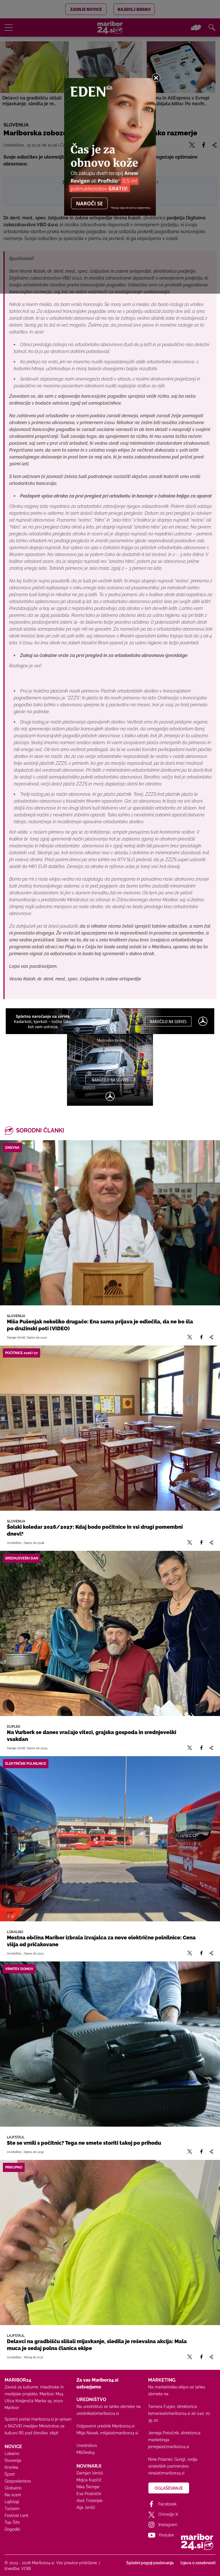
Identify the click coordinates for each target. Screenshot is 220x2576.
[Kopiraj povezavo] (211, 1337)
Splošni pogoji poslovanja (150, 2563)
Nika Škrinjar (88, 2487)
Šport (10, 2474)
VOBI (26, 2569)
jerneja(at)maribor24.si (169, 2447)
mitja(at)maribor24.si (119, 2433)
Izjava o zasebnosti (198, 2563)
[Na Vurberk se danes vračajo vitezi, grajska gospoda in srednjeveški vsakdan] (110, 1633)
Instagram (168, 2525)
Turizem (12, 2509)
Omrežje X (168, 2514)
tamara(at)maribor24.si (169, 2413)
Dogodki (12, 2529)
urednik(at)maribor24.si (98, 2413)
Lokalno (12, 2454)
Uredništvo (87, 2446)
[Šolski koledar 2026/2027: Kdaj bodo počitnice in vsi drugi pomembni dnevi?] (110, 1428)
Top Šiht (12, 2522)
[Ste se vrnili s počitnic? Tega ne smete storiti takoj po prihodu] (110, 2044)
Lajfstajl (12, 2502)
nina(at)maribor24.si (166, 2473)
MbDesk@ (86, 2452)
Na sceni (13, 2495)
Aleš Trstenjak (90, 2501)
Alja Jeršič (86, 2507)
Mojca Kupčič (89, 2480)
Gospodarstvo (18, 2481)
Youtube (166, 2535)
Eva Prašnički (89, 2494)
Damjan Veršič (90, 2473)
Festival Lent (16, 2515)
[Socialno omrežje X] (190, 1337)
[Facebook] (201, 1337)
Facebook (167, 2504)
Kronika (11, 2467)
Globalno (13, 2488)
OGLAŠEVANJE (169, 2488)
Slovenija (13, 2460)
